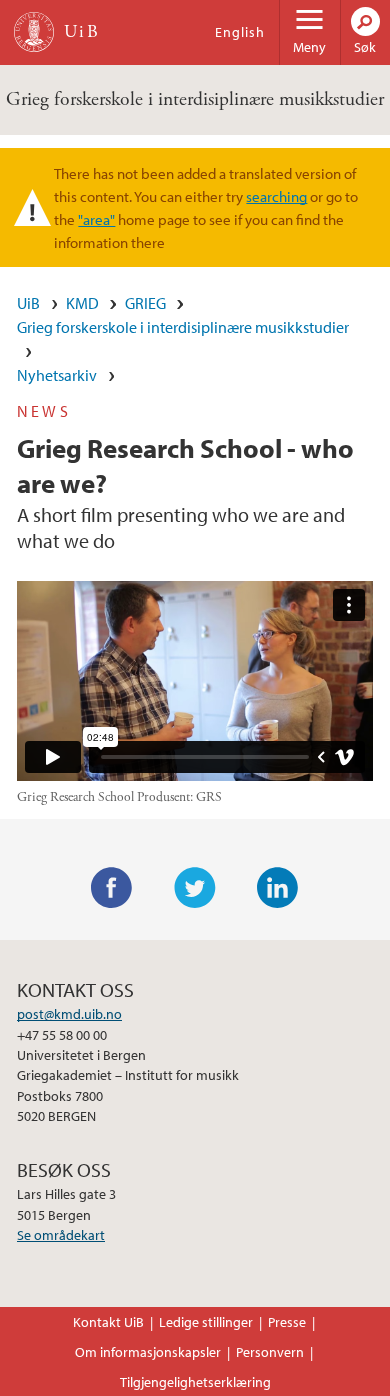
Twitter (195, 888)
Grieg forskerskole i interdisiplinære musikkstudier (195, 99)
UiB (28, 303)
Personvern (270, 1352)
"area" (96, 219)
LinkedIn (278, 888)
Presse (287, 1322)
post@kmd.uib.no (69, 1014)
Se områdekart (61, 1235)
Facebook (112, 888)
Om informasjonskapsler (148, 1352)
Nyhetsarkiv (57, 375)
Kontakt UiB (108, 1322)
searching (276, 196)
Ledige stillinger (206, 1322)
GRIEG (145, 303)
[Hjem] (34, 32)
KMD (82, 303)
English (240, 32)
